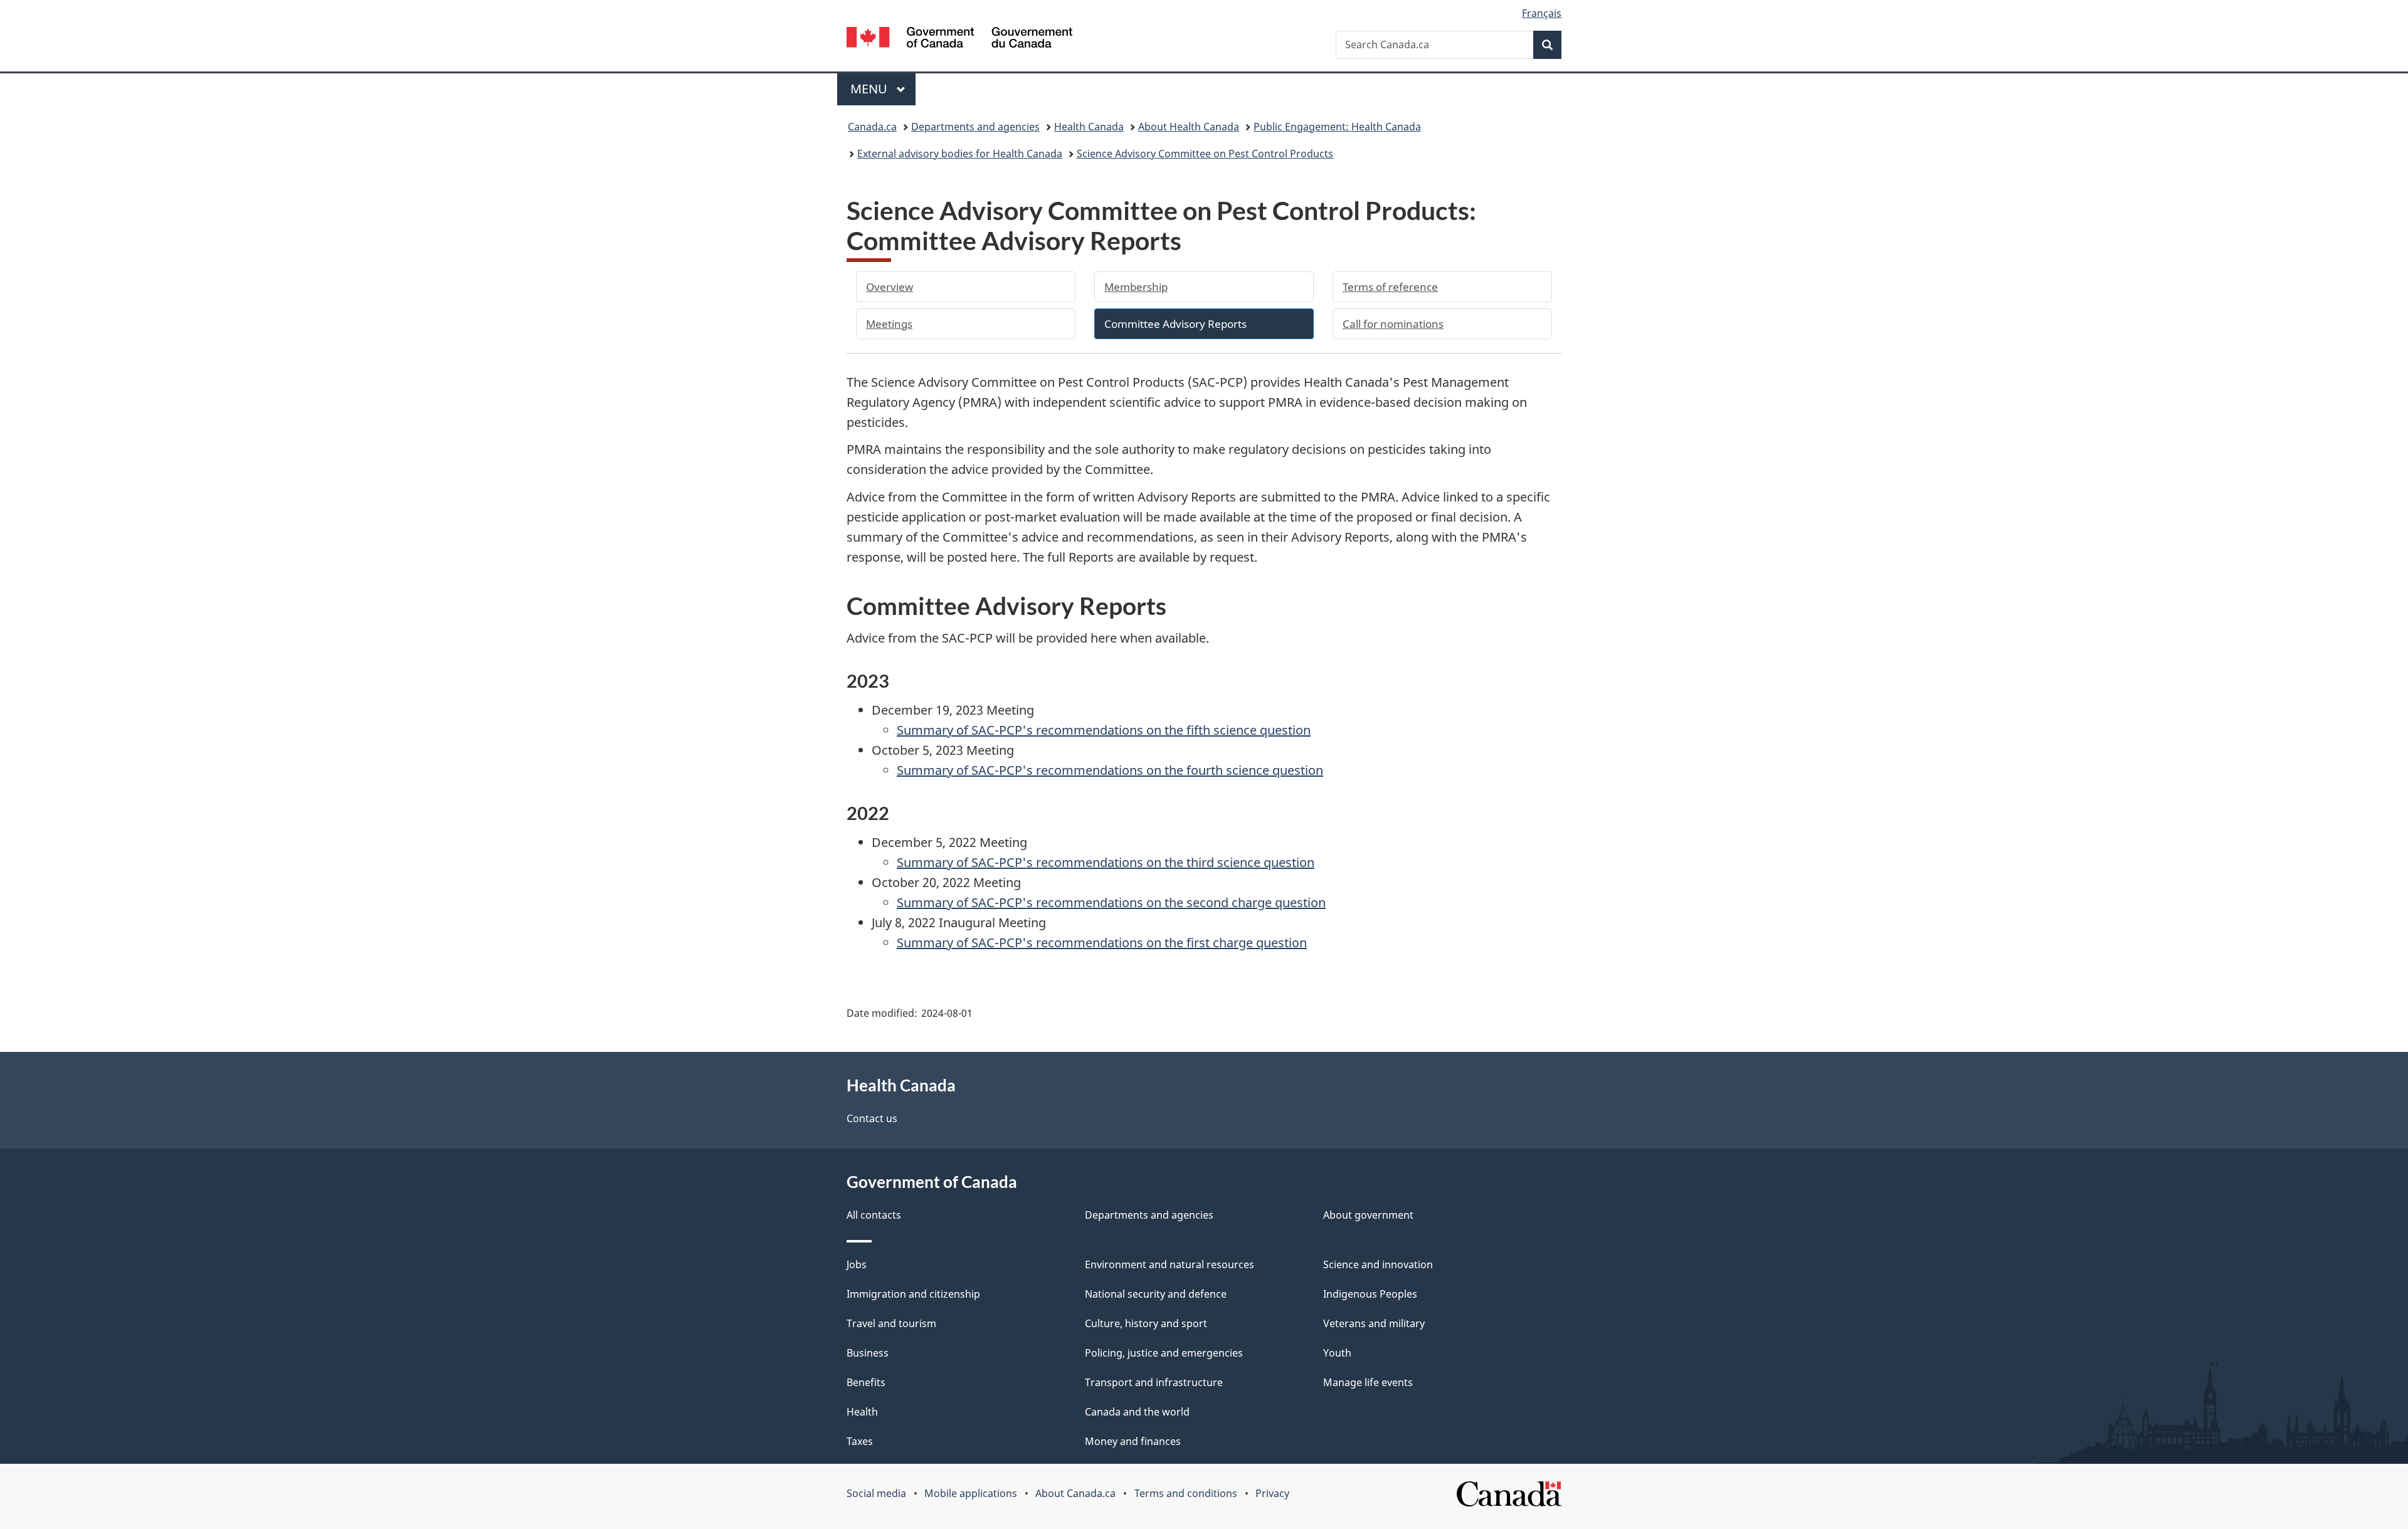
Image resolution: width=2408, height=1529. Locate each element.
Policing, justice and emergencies (1164, 1353)
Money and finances (1133, 1441)
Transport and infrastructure (1154, 1382)
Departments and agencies (975, 127)
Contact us (872, 1118)
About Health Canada (1189, 127)
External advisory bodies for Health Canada (960, 154)
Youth (1337, 1353)
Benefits (866, 1382)
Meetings (889, 324)
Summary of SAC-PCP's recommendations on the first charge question (1102, 943)
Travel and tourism (891, 1323)
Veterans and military (1374, 1323)
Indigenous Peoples (1370, 1294)
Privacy (1272, 1493)
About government (1368, 1215)
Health (862, 1412)
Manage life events (1368, 1382)
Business (868, 1353)
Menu (870, 89)
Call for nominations (1393, 324)
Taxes (860, 1441)
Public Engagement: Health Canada (1337, 127)
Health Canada (1089, 127)
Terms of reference (1390, 287)
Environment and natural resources (1170, 1264)
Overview (890, 287)
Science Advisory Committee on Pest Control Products (1205, 154)
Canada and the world (1137, 1412)
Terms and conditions (1186, 1493)
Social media (876, 1493)
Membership (1136, 287)
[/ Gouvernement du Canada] (959, 39)
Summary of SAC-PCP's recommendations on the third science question (1106, 862)
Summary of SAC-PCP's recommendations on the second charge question (1111, 902)
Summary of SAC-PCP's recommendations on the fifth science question (1104, 730)
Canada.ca (872, 127)
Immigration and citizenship (913, 1294)
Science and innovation (1378, 1264)
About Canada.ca (1075, 1493)
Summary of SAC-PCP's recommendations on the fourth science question (1110, 770)
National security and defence (1156, 1294)
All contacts (874, 1215)
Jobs (857, 1264)
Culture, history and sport (1146, 1323)
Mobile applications (971, 1493)
